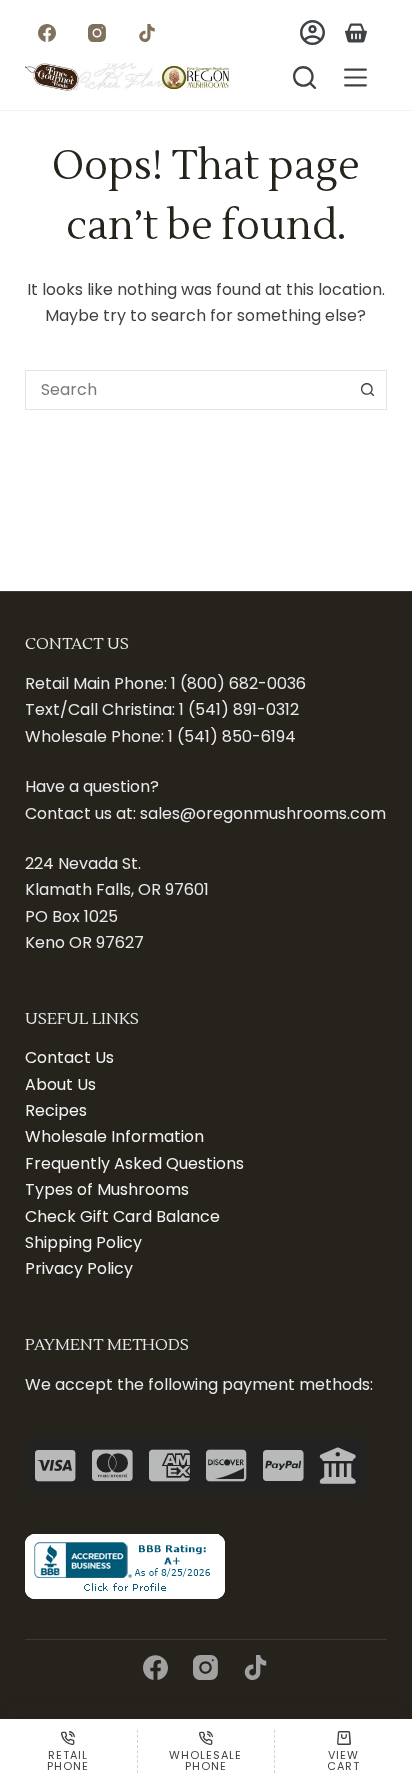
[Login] (312, 32)
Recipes (56, 1110)
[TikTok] (147, 32)
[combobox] (187, 390)
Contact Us (69, 1057)
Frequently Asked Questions (134, 1163)
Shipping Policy (83, 1242)
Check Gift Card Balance (122, 1216)
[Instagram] (97, 32)
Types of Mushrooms (107, 1189)
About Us (60, 1084)
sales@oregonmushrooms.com (263, 813)
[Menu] (355, 77)
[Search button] (367, 390)
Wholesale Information (114, 1136)
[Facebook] (47, 32)
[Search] (304, 77)
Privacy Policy (79, 1268)
